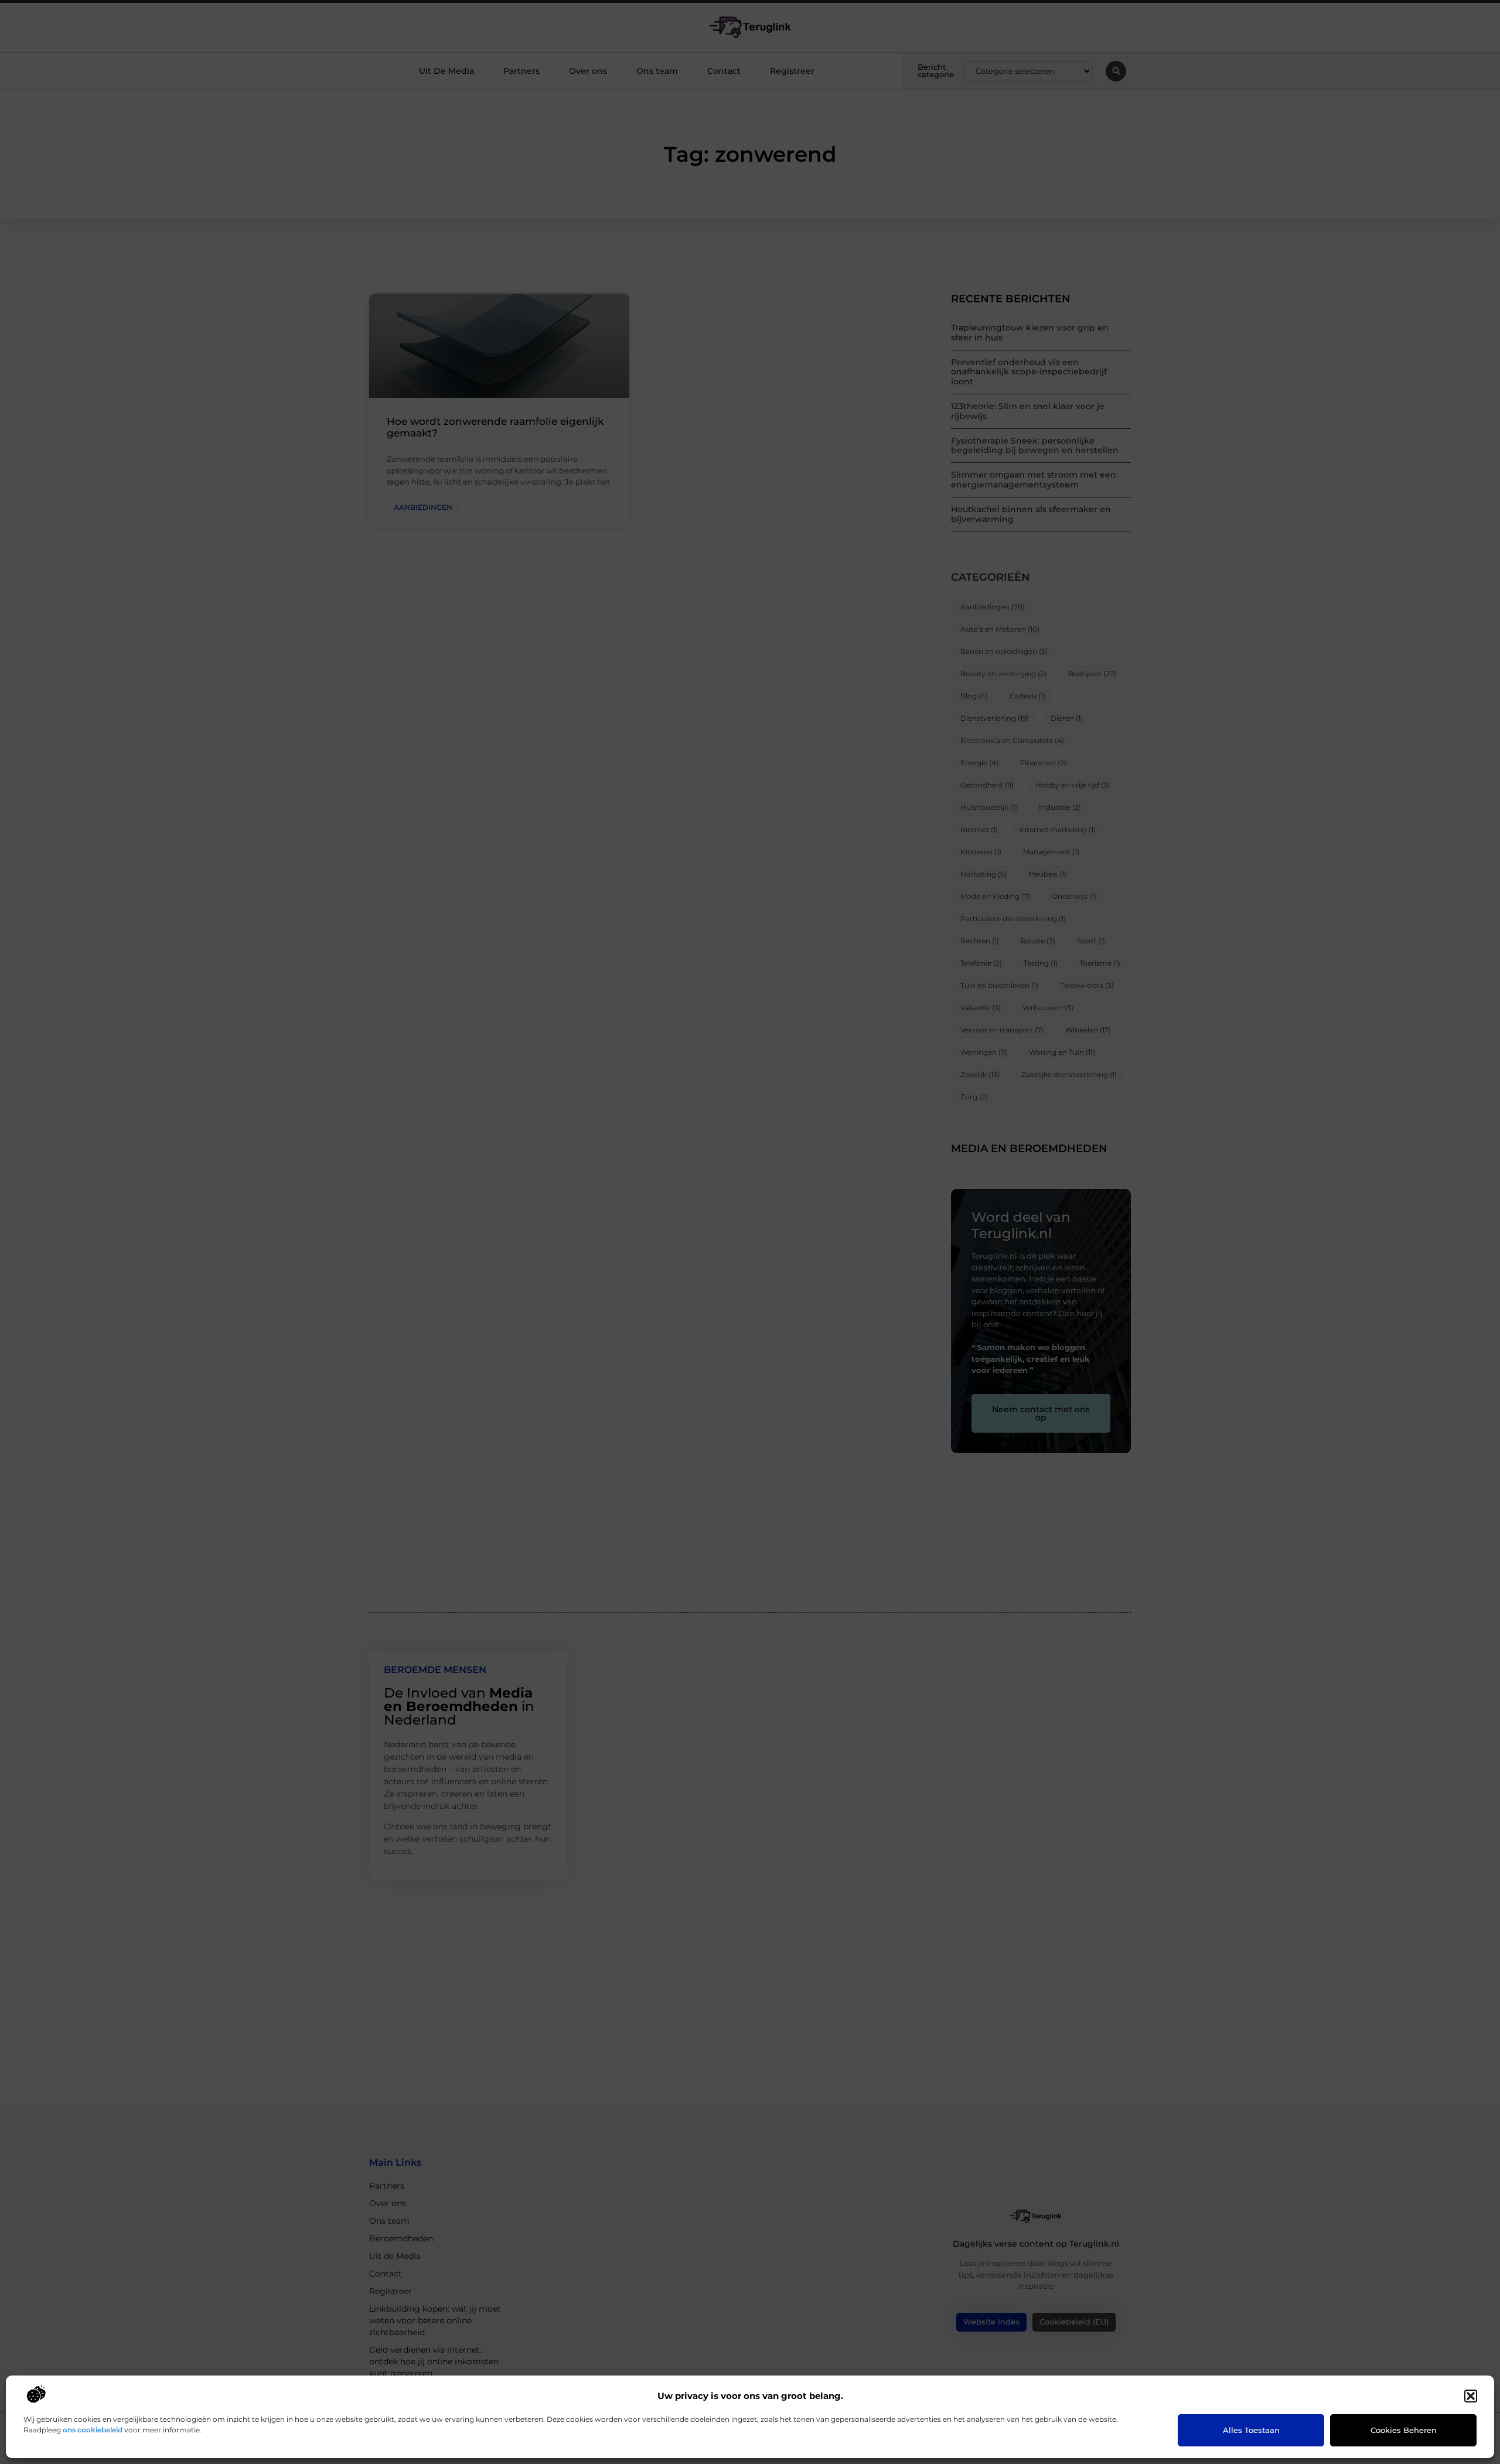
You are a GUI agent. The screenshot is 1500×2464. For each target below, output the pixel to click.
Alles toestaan (1251, 2430)
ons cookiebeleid (93, 2430)
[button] (1471, 2396)
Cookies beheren (1404, 2430)
